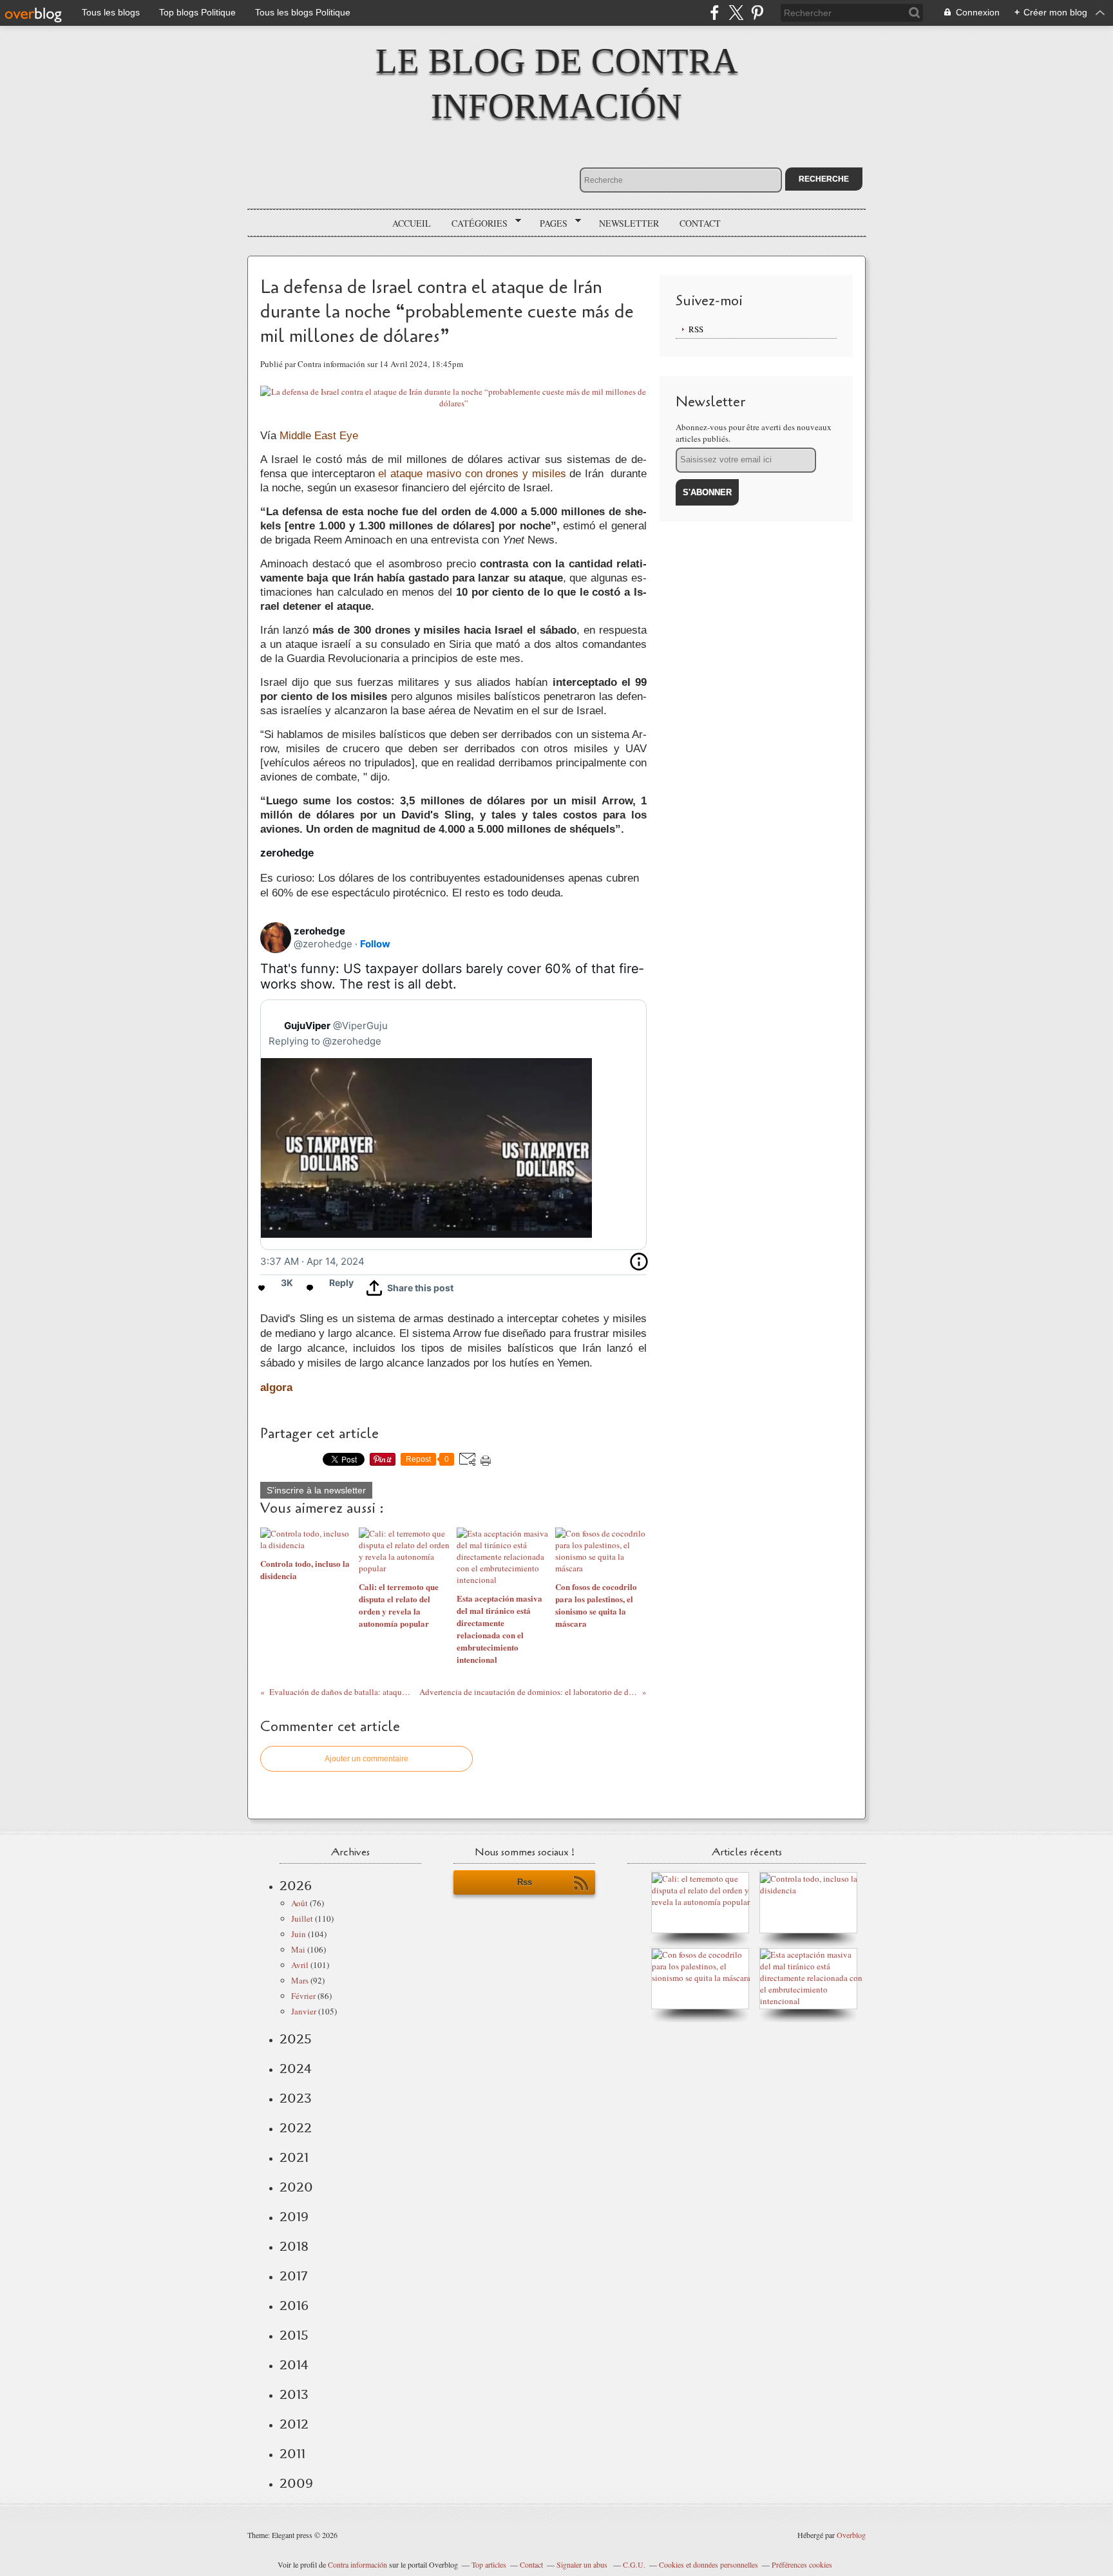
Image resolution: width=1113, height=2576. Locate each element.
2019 (294, 2217)
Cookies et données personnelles (709, 2564)
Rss (525, 1882)
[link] (319, 931)
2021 (294, 2157)
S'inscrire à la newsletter (316, 1490)
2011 (292, 2454)
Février (303, 1996)
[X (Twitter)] (736, 13)
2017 (293, 2276)
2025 (296, 2039)
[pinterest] (757, 13)
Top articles (489, 2564)
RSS (696, 329)
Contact (700, 223)
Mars (300, 1980)
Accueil (412, 223)
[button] (410, 1288)
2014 (294, 2365)
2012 (294, 2424)
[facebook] (715, 13)
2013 (294, 2394)
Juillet (302, 1918)
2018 (294, 2246)
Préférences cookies (802, 2564)
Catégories (475, 223)
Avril (300, 1965)
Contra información (357, 2564)
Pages (549, 223)
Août (300, 1903)
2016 (294, 2306)
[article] (453, 1131)
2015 (294, 2335)
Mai (298, 1949)
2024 (296, 2069)
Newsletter (629, 223)
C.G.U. (634, 2564)
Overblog (851, 2535)
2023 (296, 2098)
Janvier (304, 2011)
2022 (296, 2128)
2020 (296, 2187)
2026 (296, 1886)
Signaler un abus (583, 2564)
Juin (299, 1934)
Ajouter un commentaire (366, 1759)
